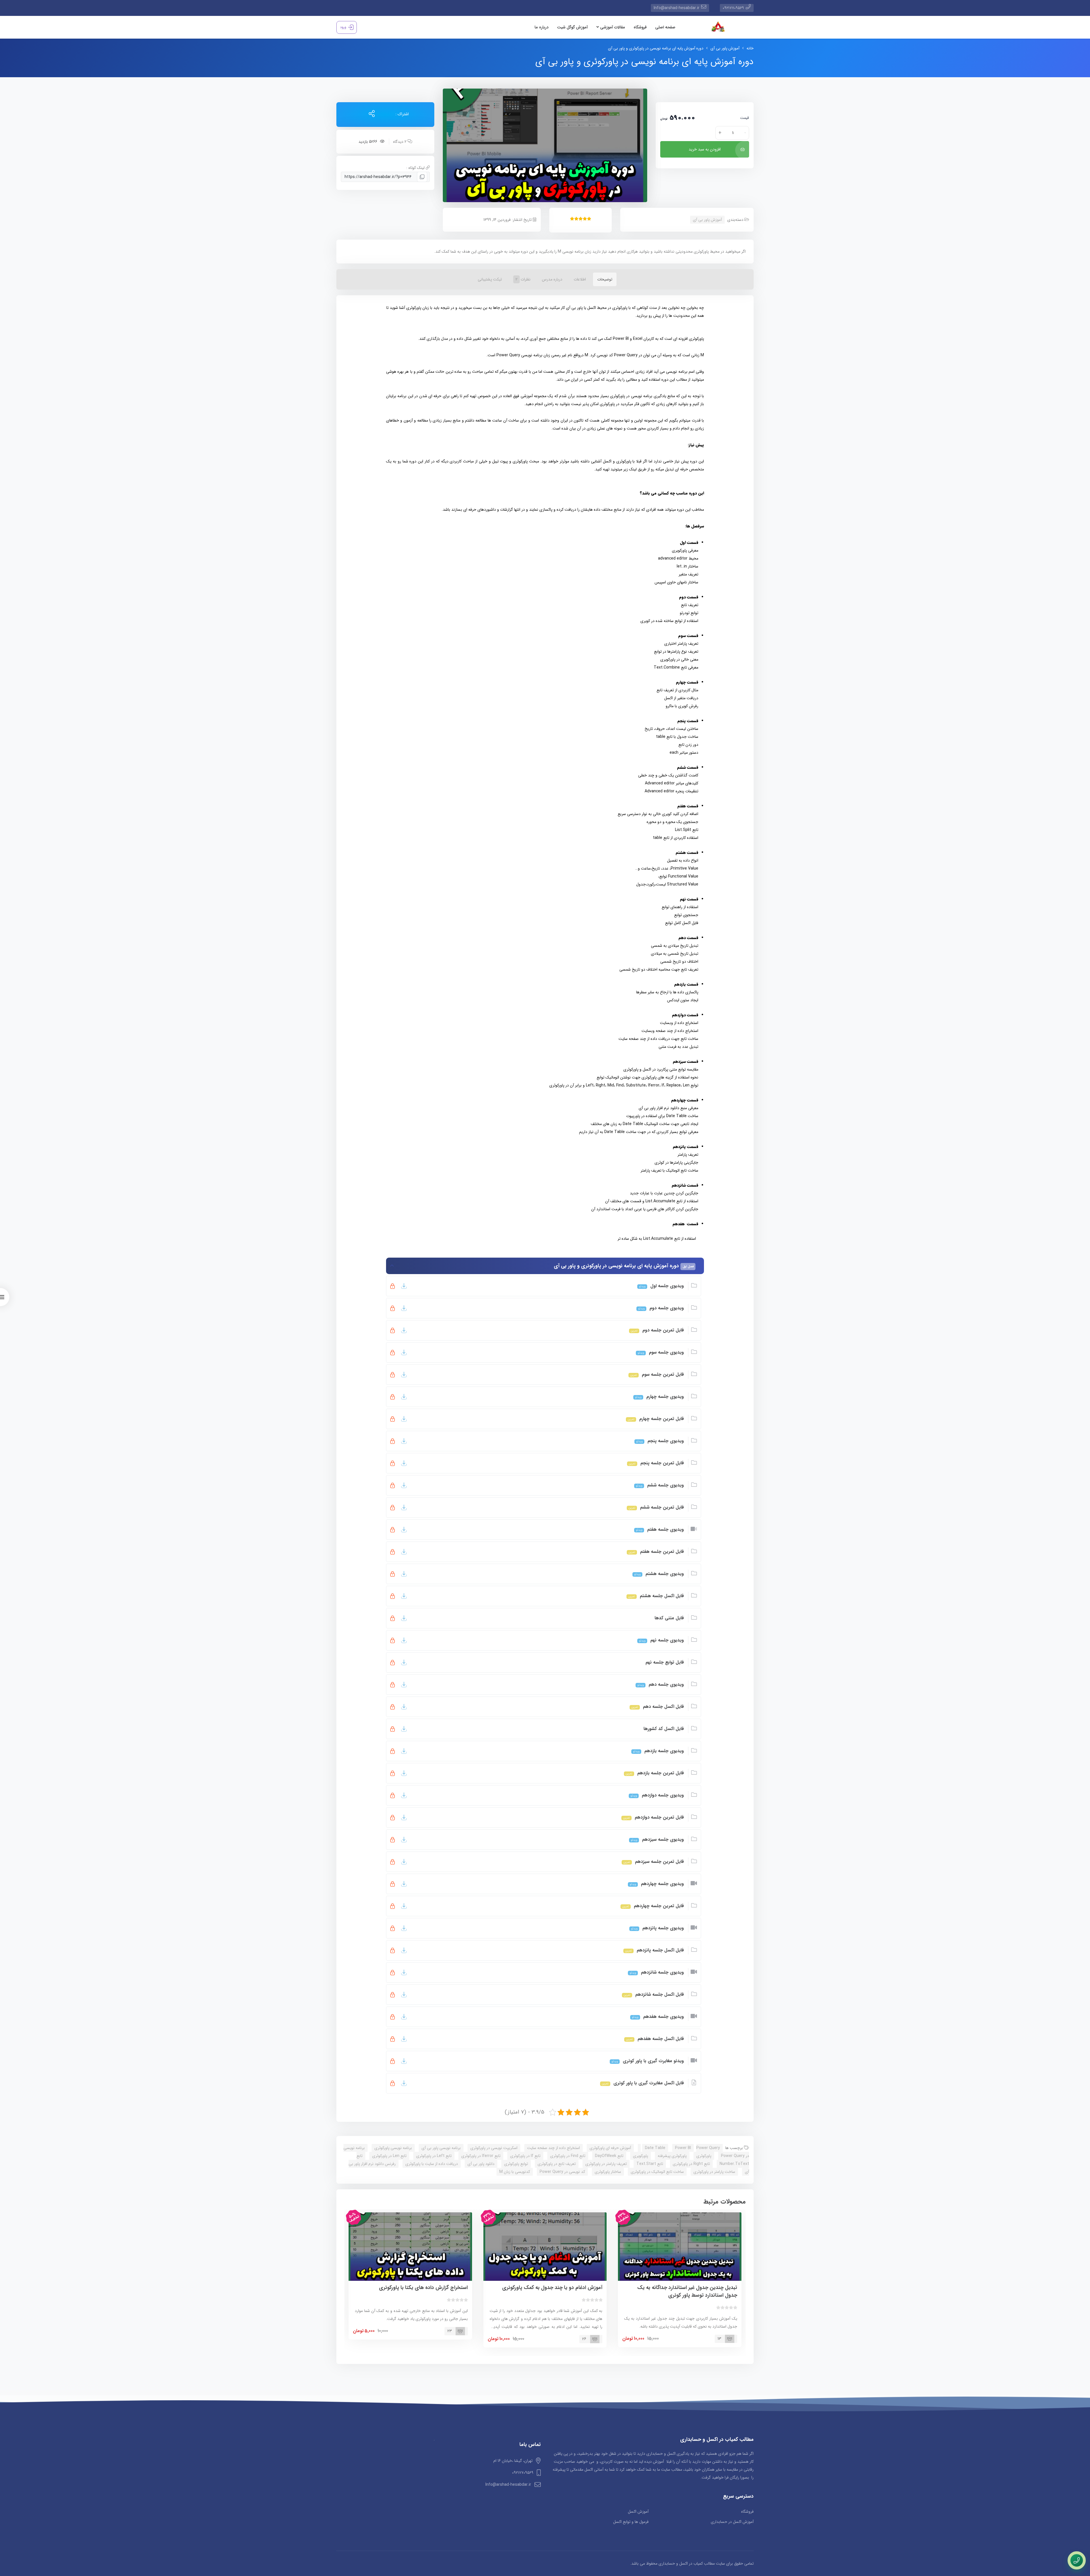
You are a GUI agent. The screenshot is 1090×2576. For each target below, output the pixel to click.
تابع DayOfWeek (609, 2156)
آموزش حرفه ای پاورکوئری (610, 2148)
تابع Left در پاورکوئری (434, 2156)
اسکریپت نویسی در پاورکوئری (494, 2148)
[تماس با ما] (1077, 2560)
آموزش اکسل (638, 2512)
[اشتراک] (372, 114)
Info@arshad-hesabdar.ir (677, 8)
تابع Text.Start (650, 2164)
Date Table (655, 2148)
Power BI (683, 2148)
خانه (750, 48)
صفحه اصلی (665, 27)
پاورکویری (641, 2156)
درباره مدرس (552, 279)
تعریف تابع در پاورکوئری (557, 2164)
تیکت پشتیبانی (490, 279)
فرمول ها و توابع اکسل (631, 2522)
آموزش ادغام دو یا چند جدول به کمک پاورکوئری (552, 2288)
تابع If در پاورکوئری (525, 2156)
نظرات (523, 279)
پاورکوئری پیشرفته (672, 2156)
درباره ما (541, 27)
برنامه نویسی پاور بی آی (441, 2148)
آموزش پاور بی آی (725, 48)
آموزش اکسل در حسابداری (732, 2522)
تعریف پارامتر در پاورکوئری (606, 2164)
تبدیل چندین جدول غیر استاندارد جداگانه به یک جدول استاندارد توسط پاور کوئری (687, 2291)
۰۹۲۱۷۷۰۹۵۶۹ (733, 8)
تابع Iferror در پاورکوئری (481, 2156)
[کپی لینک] (422, 177)
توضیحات (605, 279)
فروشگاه (640, 27)
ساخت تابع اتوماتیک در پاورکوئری (657, 2172)
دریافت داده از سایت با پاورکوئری (432, 2164)
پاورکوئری (704, 2156)
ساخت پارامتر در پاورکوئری (714, 2172)
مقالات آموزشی (612, 27)
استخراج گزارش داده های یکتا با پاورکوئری (423, 2288)
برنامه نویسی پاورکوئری (393, 2148)
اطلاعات (580, 279)
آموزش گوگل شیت (572, 27)
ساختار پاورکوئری (608, 2172)
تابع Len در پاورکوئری (389, 2156)
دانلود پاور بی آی (481, 2164)
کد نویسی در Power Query (562, 2172)
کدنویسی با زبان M (515, 2172)
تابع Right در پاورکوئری (691, 2164)
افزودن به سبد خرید (705, 149)
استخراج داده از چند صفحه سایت (554, 2148)
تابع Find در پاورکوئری (568, 2156)
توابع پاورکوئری (516, 2164)
